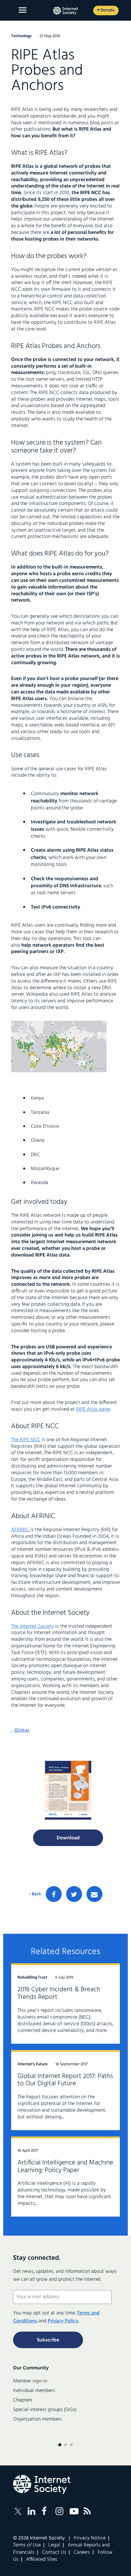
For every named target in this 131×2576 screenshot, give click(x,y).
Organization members (38, 2419)
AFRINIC (21, 1530)
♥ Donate (106, 10)
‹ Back (35, 1894)
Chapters (23, 2400)
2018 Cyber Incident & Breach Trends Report (59, 1993)
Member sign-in (30, 2381)
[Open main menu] (23, 10)
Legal (54, 2545)
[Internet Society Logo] (42, 2484)
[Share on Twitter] (74, 1894)
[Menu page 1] (60, 2445)
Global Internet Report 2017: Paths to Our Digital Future (65, 2080)
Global (22, 1730)
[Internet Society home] (65, 11)
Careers (82, 2552)
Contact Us (54, 2552)
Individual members (34, 2391)
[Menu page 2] (65, 2445)
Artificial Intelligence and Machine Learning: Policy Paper (65, 2167)
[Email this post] (94, 1894)
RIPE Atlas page (93, 1409)
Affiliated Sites (42, 2559)
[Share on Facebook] (54, 1894)
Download (68, 1838)
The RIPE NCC (26, 1440)
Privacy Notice (90, 2538)
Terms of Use (27, 2545)
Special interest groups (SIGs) (45, 2410)
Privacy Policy (63, 2321)
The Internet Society (33, 1626)
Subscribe (48, 2340)
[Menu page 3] (71, 2445)
